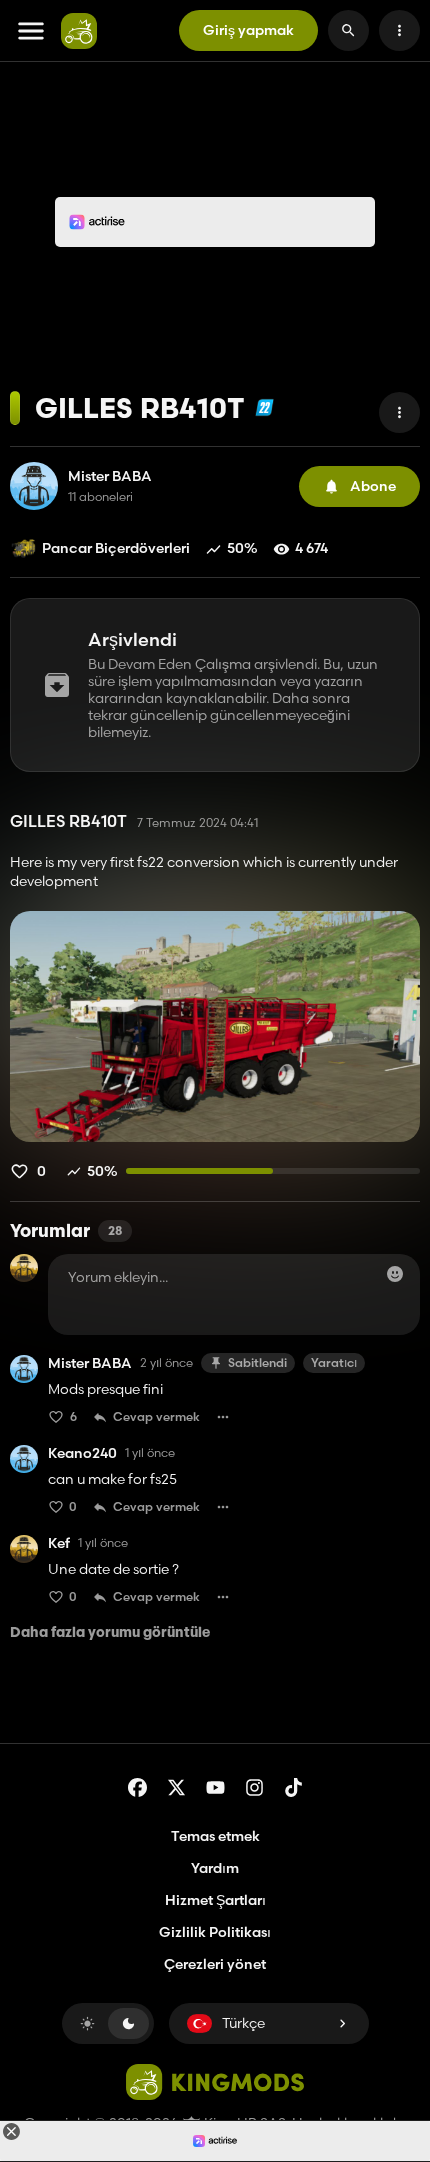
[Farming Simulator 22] (264, 407)
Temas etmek (215, 1836)
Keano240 (82, 1453)
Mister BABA (110, 476)
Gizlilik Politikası (215, 1932)
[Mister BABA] (34, 486)
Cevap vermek (156, 1416)
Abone (373, 486)
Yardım (215, 1868)
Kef (59, 1543)
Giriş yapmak (248, 30)
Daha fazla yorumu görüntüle (110, 1633)
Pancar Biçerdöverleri (116, 548)
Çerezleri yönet (215, 1964)
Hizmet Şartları (215, 1900)
